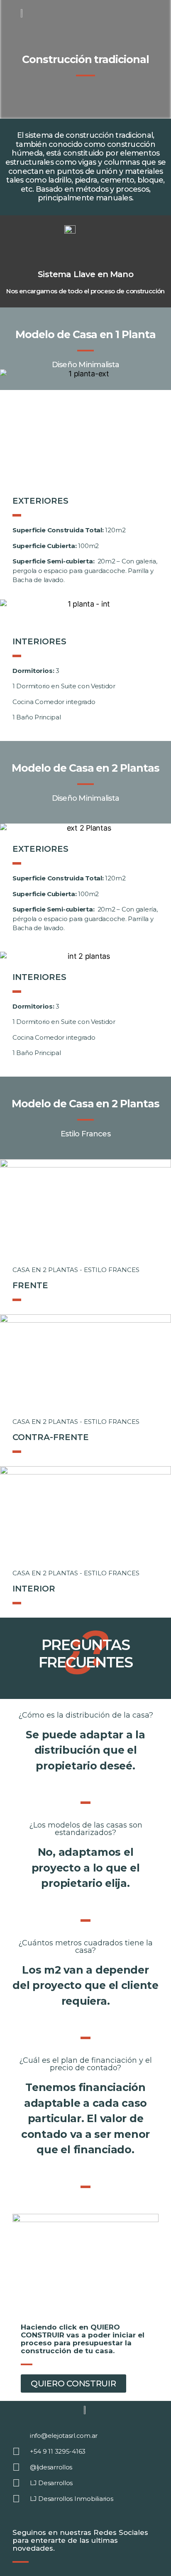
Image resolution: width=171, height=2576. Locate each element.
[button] (10, 426)
